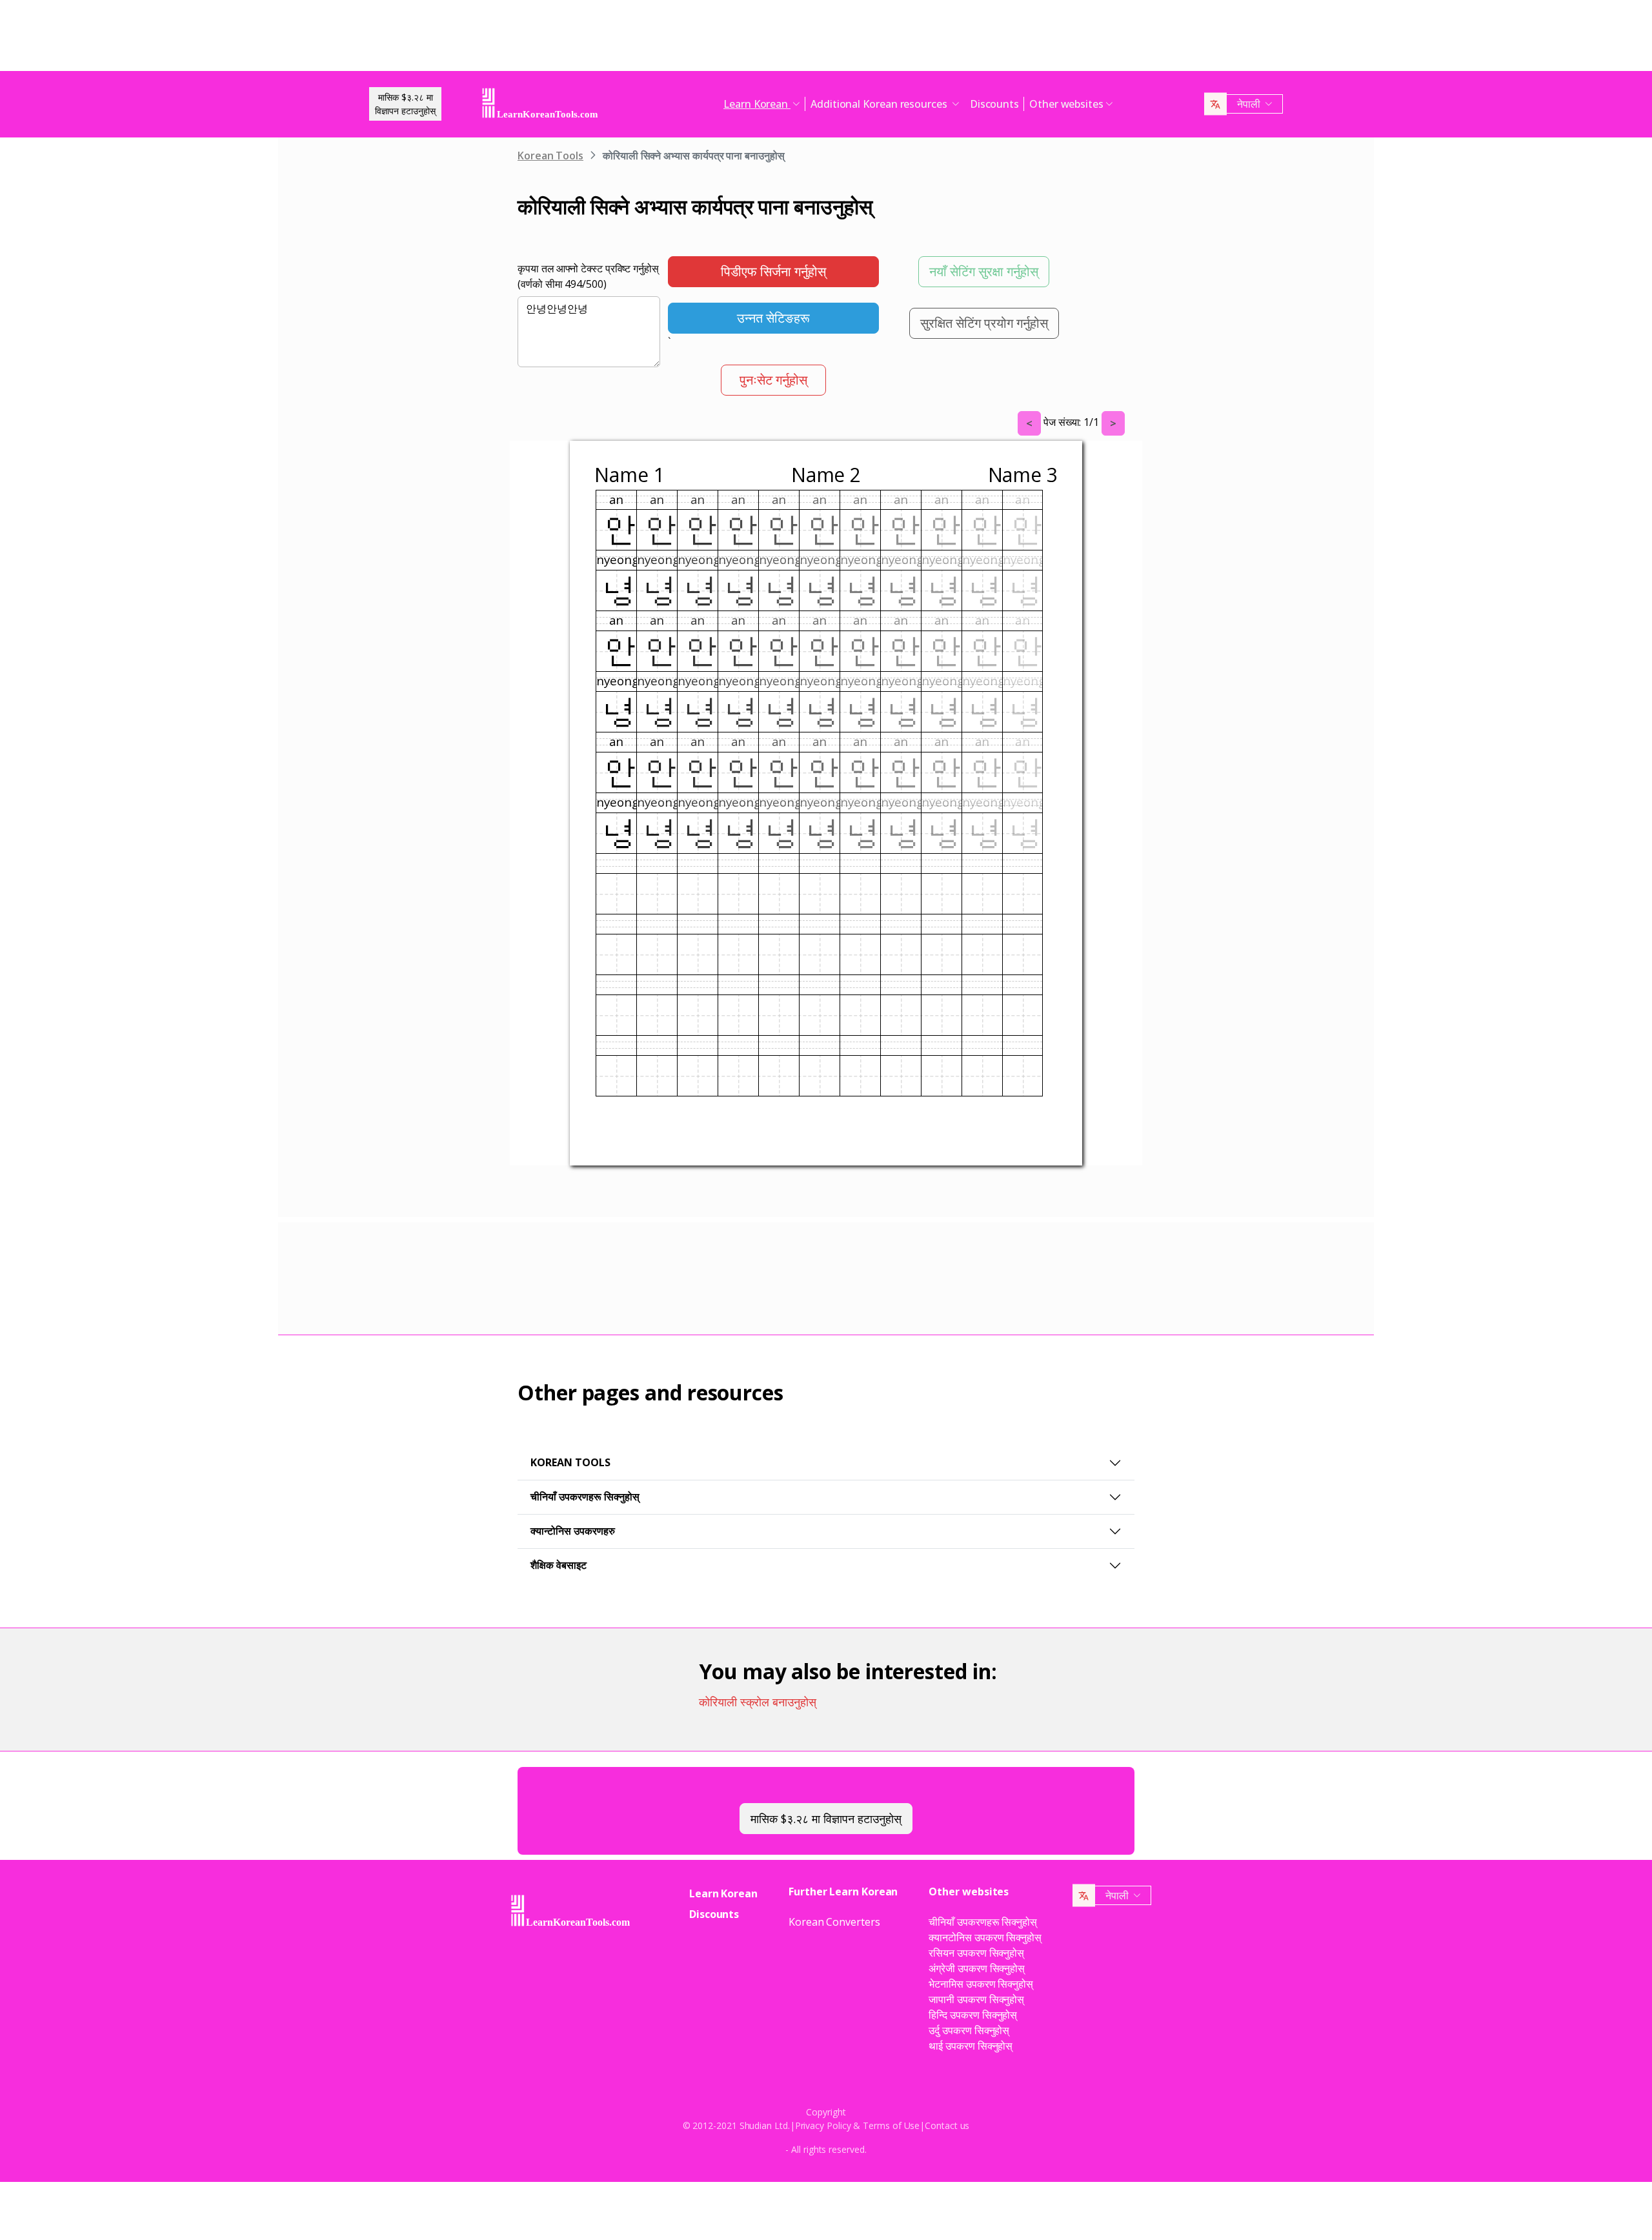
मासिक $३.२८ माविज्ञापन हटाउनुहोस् (405, 104)
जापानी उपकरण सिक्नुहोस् (976, 1999)
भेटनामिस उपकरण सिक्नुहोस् (981, 1984)
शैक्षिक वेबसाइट (559, 1565)
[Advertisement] (826, 39)
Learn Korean (723, 1893)
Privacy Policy (823, 2125)
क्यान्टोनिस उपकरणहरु (573, 1531)
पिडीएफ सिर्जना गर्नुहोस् (773, 271)
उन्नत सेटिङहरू (773, 318)
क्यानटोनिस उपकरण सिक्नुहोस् (985, 1937)
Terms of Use (891, 2125)
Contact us (947, 2125)
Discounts (994, 104)
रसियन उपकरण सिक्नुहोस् (976, 1953)
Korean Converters (834, 1922)
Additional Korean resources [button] (880, 104)
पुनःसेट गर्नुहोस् (773, 380)
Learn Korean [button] (757, 104)
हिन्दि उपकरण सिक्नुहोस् (973, 2015)
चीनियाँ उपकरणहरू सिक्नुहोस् (585, 1497)
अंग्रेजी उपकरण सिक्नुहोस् (977, 1968)
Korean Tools (550, 156)
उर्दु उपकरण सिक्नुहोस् (969, 2030)
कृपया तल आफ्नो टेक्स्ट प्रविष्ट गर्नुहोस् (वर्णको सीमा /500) (588, 276)
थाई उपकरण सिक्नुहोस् (971, 2046)
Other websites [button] (1066, 104)
